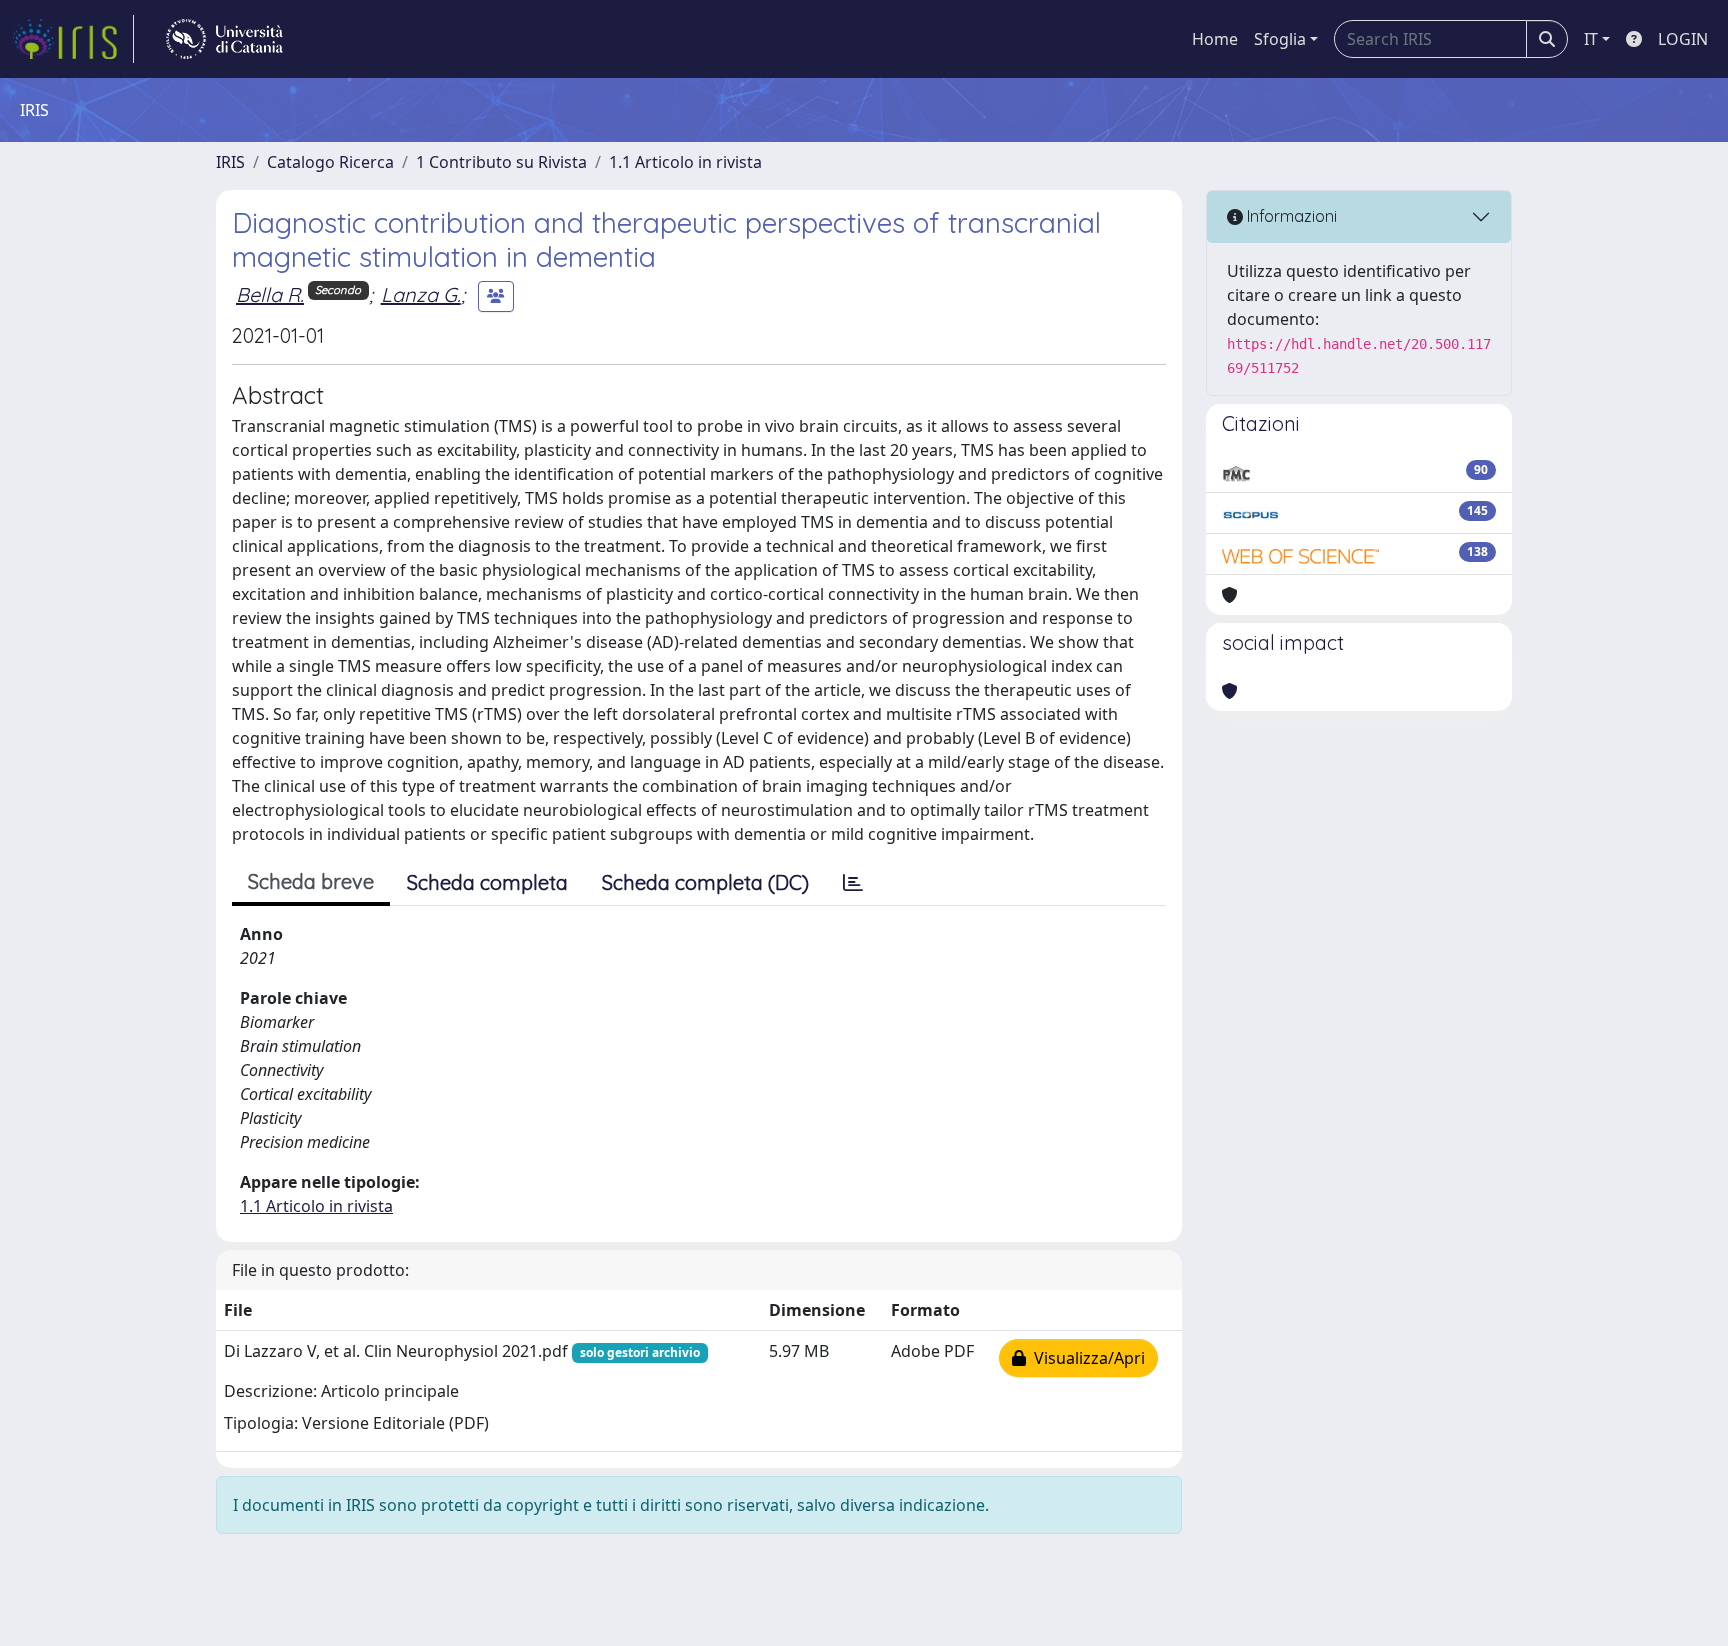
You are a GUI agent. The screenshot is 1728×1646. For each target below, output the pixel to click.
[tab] (853, 883)
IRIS (230, 162)
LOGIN (1683, 39)
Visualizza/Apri (1085, 1358)
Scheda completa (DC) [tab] (705, 882)
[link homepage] (73, 39)
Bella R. (270, 294)
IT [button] (1591, 39)
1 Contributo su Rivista (501, 162)
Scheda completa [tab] (487, 882)
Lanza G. (421, 294)
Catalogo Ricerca (330, 162)
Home (1215, 39)
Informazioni (1290, 216)
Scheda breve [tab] (311, 881)
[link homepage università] (224, 39)
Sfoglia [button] (1280, 39)
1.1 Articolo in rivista (685, 162)
